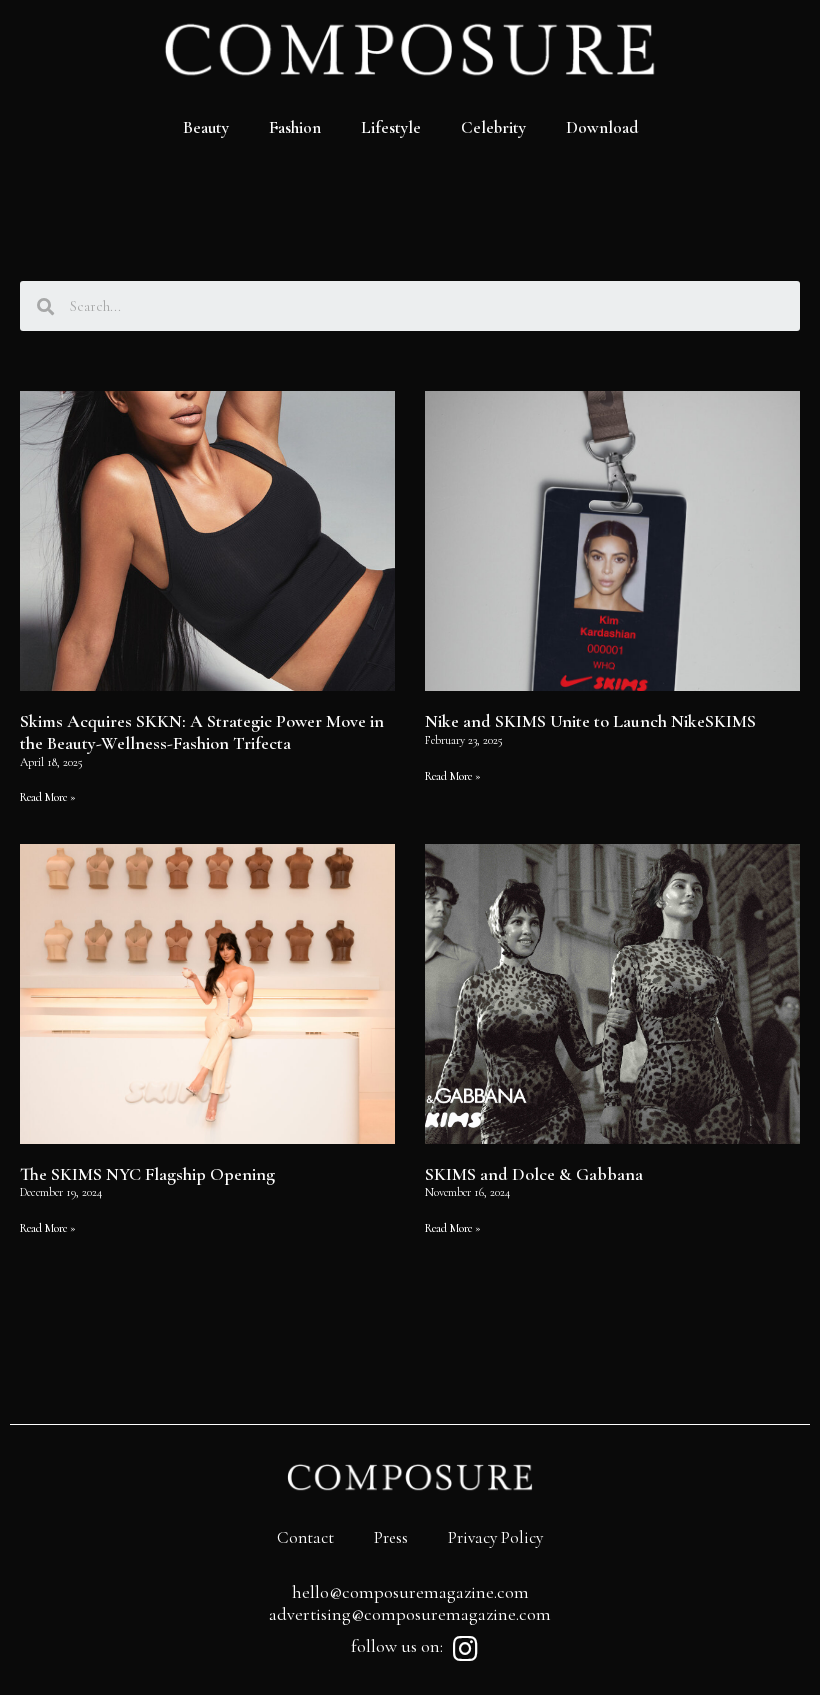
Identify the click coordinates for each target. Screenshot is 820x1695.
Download (602, 127)
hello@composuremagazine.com (410, 1592)
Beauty (206, 127)
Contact (305, 1537)
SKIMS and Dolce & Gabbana (534, 1174)
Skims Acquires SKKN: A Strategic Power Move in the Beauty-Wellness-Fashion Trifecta (202, 732)
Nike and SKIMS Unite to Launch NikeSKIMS (590, 721)
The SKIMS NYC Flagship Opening (147, 1174)
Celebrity (493, 127)
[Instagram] (465, 1649)
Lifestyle (391, 127)
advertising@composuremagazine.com (410, 1614)
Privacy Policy (495, 1537)
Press (391, 1537)
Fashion (295, 127)
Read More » (48, 797)
